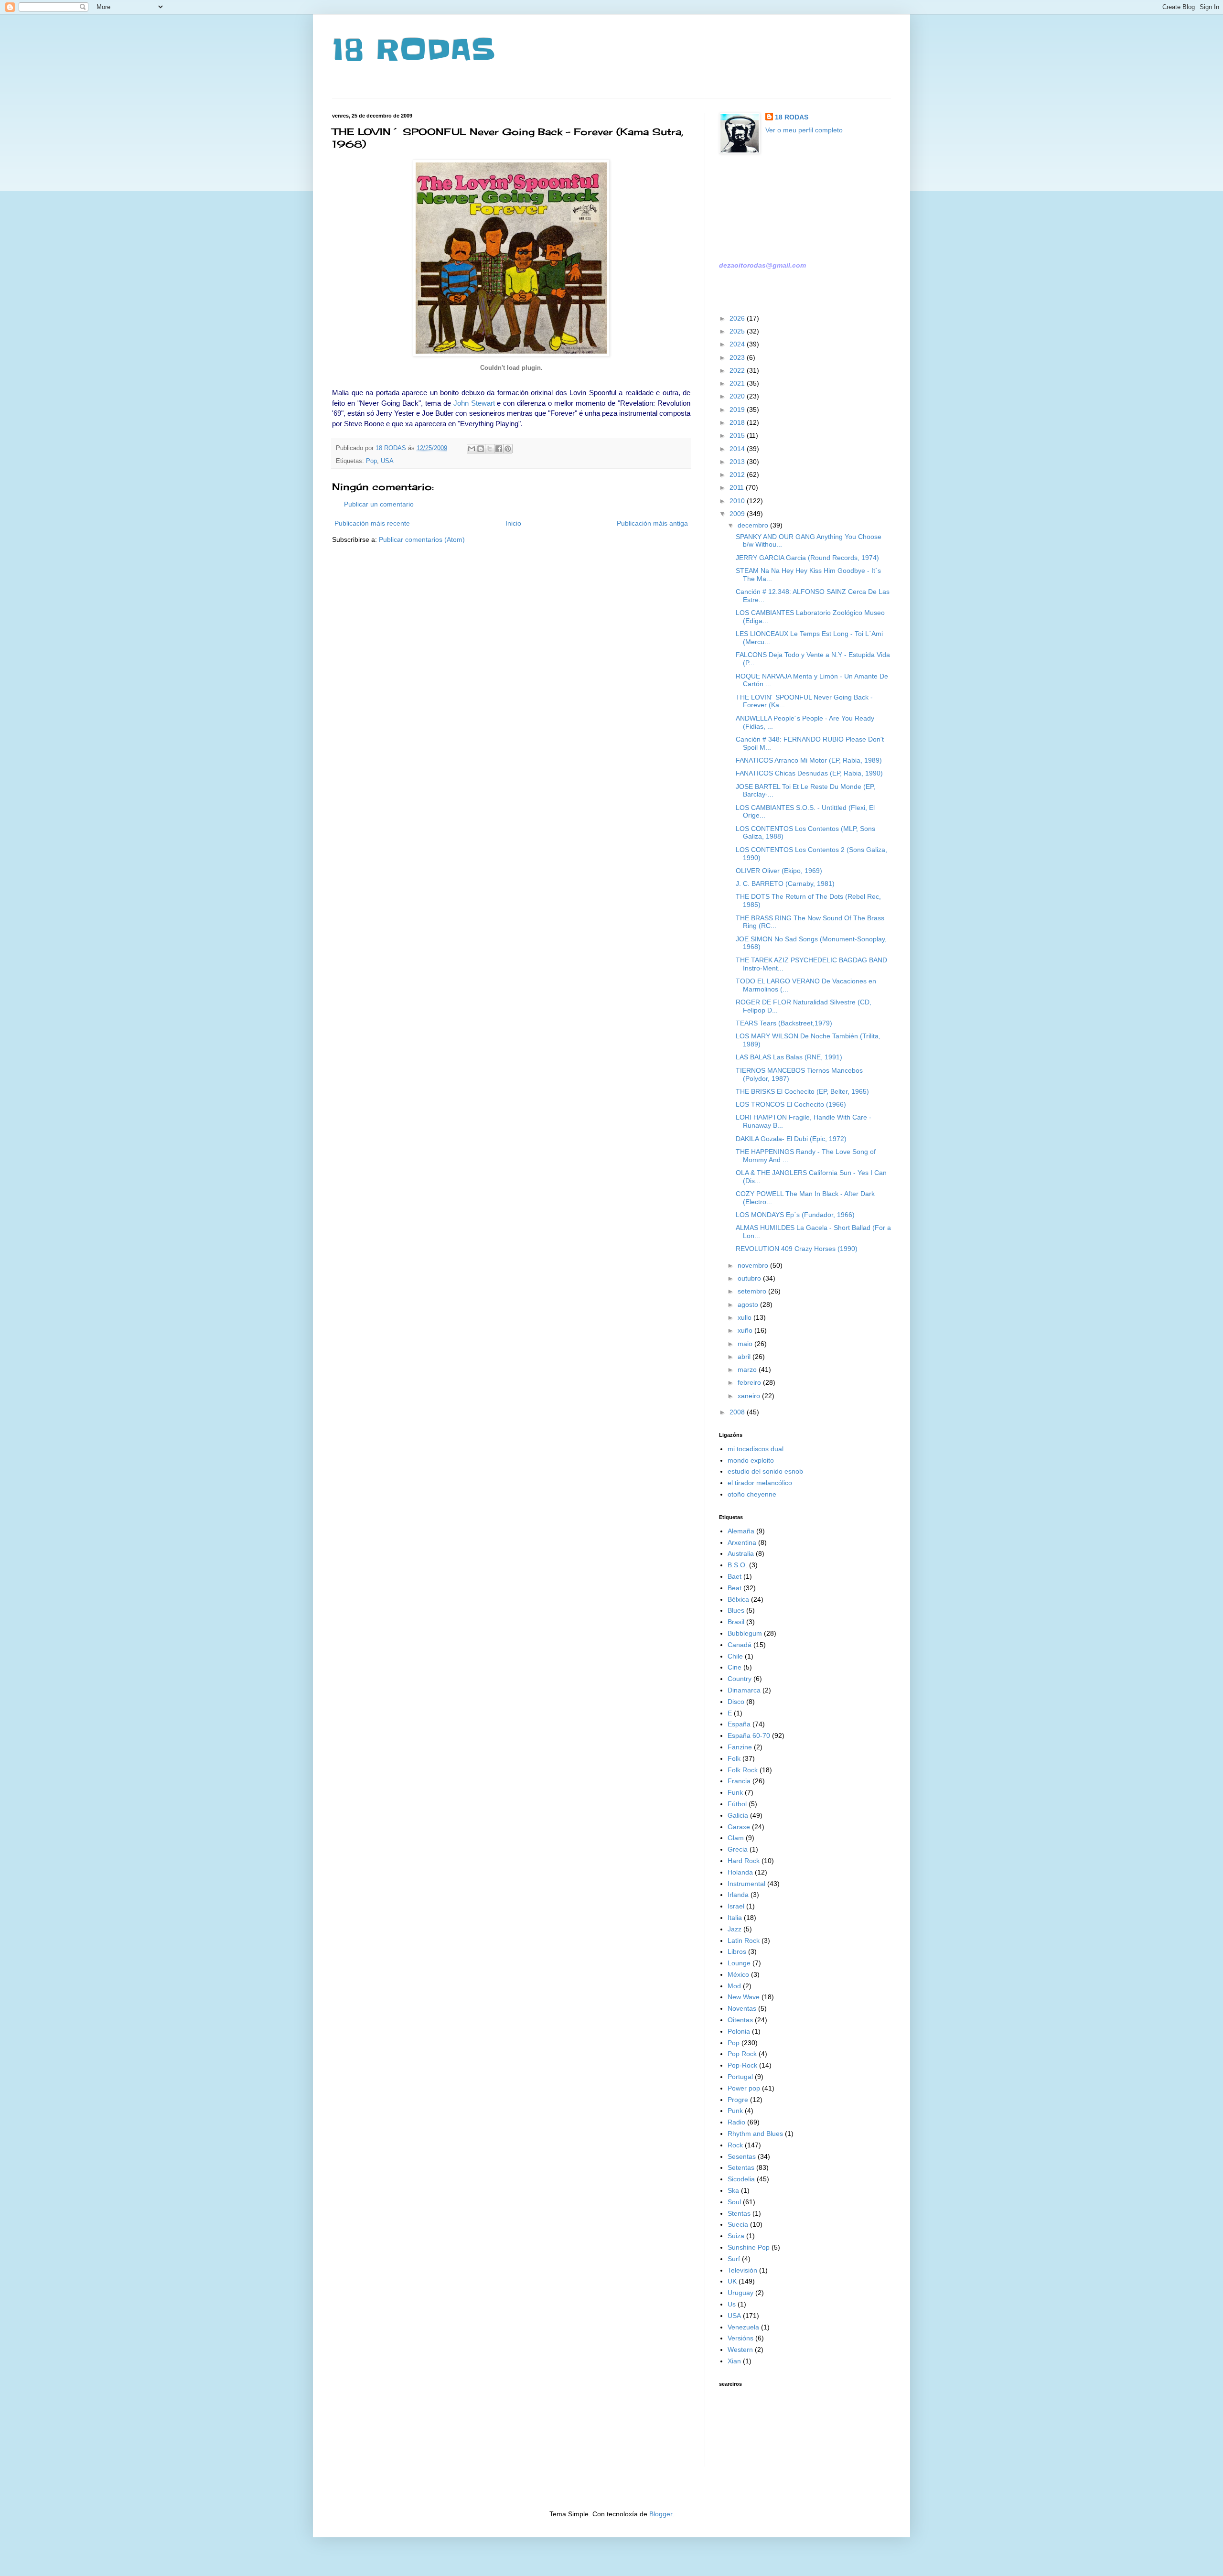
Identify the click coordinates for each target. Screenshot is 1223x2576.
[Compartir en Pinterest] (508, 449)
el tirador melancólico (760, 1483)
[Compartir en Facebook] (499, 449)
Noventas (742, 2008)
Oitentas (740, 2020)
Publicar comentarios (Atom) (422, 539)
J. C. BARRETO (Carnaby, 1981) (785, 884)
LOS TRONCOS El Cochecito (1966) (791, 1104)
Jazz (735, 1929)
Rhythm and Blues (755, 2134)
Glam (736, 1838)
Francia (739, 1781)
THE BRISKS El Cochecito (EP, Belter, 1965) (802, 1091)
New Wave (744, 1997)
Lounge (739, 1963)
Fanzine (740, 1747)
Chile (735, 1656)
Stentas (739, 2213)
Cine (735, 1667)
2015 (738, 435)
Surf (734, 2259)
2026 (738, 318)
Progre (738, 2100)
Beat (735, 1588)
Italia (735, 1918)
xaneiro (750, 1396)
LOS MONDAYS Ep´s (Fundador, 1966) (795, 1215)
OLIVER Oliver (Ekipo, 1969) (779, 871)
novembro (754, 1265)
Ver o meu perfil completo (804, 130)
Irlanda (738, 1895)
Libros (737, 1951)
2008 (738, 1412)
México (738, 1974)
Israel (736, 1906)
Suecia (738, 2224)
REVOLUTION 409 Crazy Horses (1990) (797, 1249)
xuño (746, 1330)
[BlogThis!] (481, 449)
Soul (734, 2202)
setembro (753, 1291)
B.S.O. (737, 1565)
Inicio (513, 523)
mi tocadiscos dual (756, 1449)
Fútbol (737, 1804)
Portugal (740, 2077)
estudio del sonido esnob (765, 1471)
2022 (738, 370)
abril (745, 1357)
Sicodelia (741, 2179)
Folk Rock (743, 1770)
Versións (740, 2338)
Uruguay (740, 2293)
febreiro (750, 1382)
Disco (736, 1702)
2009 (738, 514)
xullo (746, 1317)
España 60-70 (749, 1735)
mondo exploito (751, 1460)
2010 (738, 501)
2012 (738, 474)
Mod (734, 1986)
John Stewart (474, 403)
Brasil (736, 1622)
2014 (738, 449)
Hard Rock (744, 1861)
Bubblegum (745, 1633)
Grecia (738, 1849)
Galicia (738, 1815)
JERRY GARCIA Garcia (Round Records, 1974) (807, 558)
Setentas (741, 2167)
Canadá (740, 1645)
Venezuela (743, 2327)
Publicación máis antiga (652, 523)
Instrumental (746, 1884)
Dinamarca (744, 1690)
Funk (735, 1792)
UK (732, 2281)
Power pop (744, 2088)
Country (740, 1679)
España (739, 1724)
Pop (371, 461)
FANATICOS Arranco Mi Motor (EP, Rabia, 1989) (809, 760)
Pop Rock (742, 2054)
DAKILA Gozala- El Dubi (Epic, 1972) (791, 1139)
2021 (738, 383)
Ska (733, 2190)
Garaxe (739, 1827)
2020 (738, 396)
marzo (748, 1369)
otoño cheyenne (752, 1494)
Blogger (661, 2514)
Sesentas (742, 2156)
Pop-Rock (742, 2065)
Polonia (739, 2031)
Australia (741, 1553)
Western (740, 2350)
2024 (738, 344)
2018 (738, 422)
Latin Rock (744, 1940)
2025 (738, 331)
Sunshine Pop (749, 2247)
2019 (738, 410)
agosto (749, 1304)
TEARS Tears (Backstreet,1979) (784, 1023)
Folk (734, 1758)
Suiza (736, 2236)
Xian (734, 2361)
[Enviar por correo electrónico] (472, 449)
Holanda (740, 1872)
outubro (750, 1278)
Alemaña (741, 1531)
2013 (738, 462)
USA (387, 461)
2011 (738, 487)
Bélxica (738, 1599)
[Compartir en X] (490, 449)
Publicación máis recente (372, 523)
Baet (735, 1576)
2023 (738, 357)
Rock (735, 2145)
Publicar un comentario (379, 504)
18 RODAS (413, 50)
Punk (735, 2111)
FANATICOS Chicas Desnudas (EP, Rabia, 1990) (809, 773)
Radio (736, 2122)
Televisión (742, 2270)
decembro (754, 525)
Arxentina (742, 1542)
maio (746, 1344)
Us (732, 2304)
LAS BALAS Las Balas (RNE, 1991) (789, 1057)
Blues (736, 1610)
